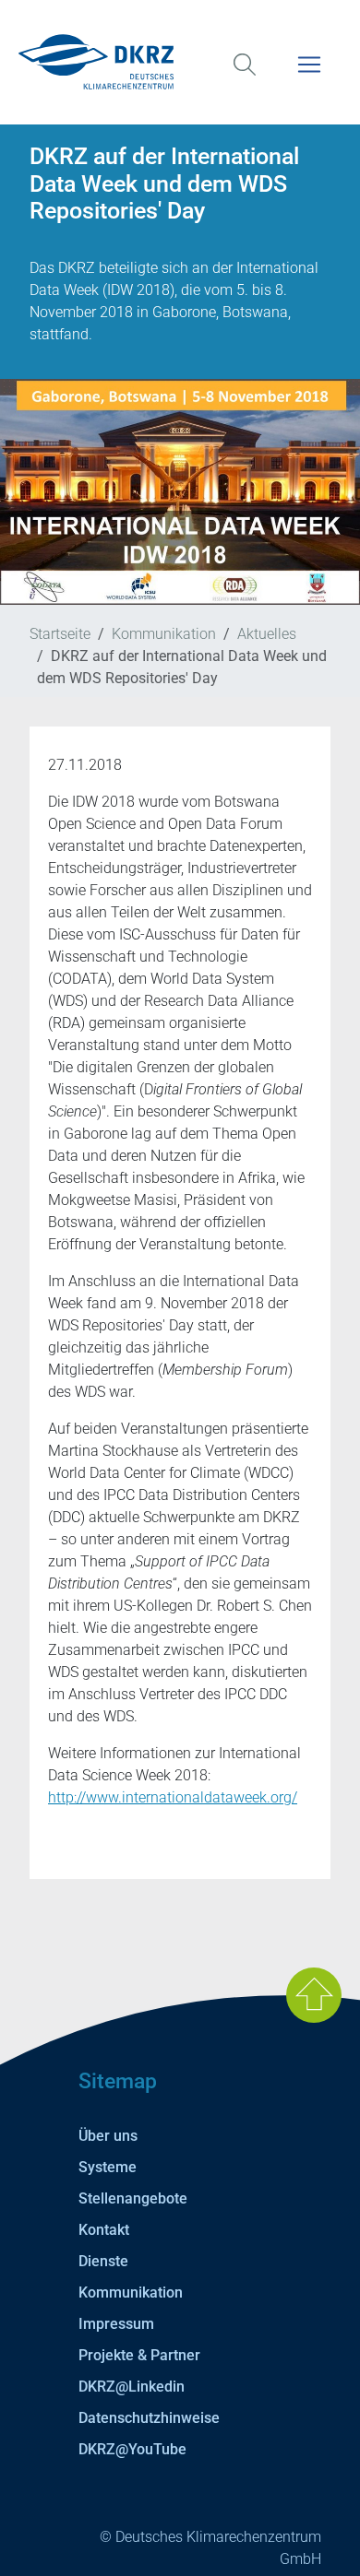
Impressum (116, 2324)
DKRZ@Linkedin (132, 2387)
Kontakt (104, 2230)
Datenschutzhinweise (149, 2418)
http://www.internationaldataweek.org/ (173, 1797)
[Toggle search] (245, 76)
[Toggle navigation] (309, 76)
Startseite (60, 634)
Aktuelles (267, 634)
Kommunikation (164, 634)
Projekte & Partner (139, 2355)
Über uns (108, 2136)
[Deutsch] (180, 62)
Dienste (103, 2261)
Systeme (108, 2167)
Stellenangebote (133, 2198)
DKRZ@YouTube (132, 2449)
